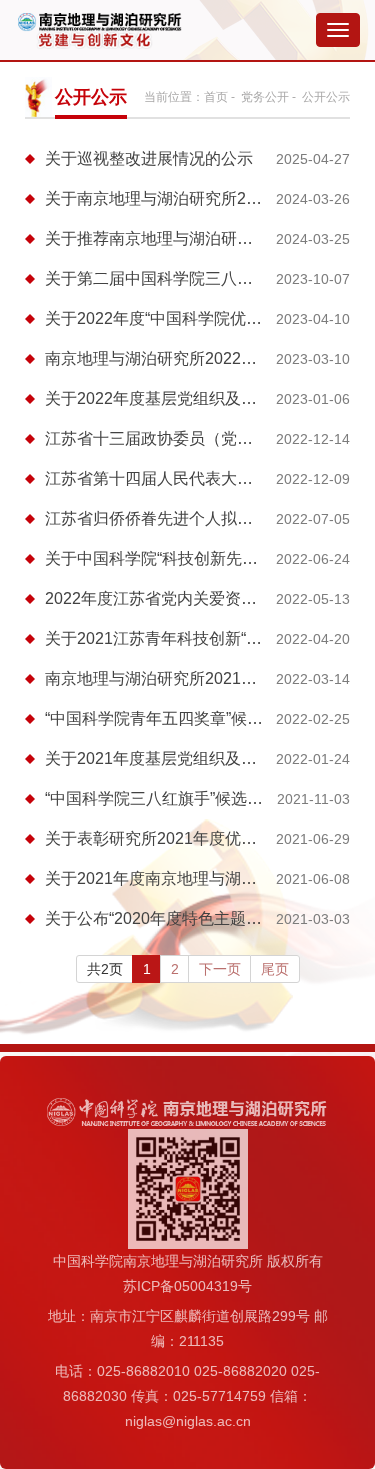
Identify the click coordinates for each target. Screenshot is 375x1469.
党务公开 (265, 97)
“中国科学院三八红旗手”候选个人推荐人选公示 (210, 798)
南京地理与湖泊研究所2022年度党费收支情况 (207, 358)
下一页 (220, 969)
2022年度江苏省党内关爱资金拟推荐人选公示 (207, 598)
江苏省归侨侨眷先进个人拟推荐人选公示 (189, 518)
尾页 (275, 969)
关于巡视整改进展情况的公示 (149, 158)
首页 (216, 97)
